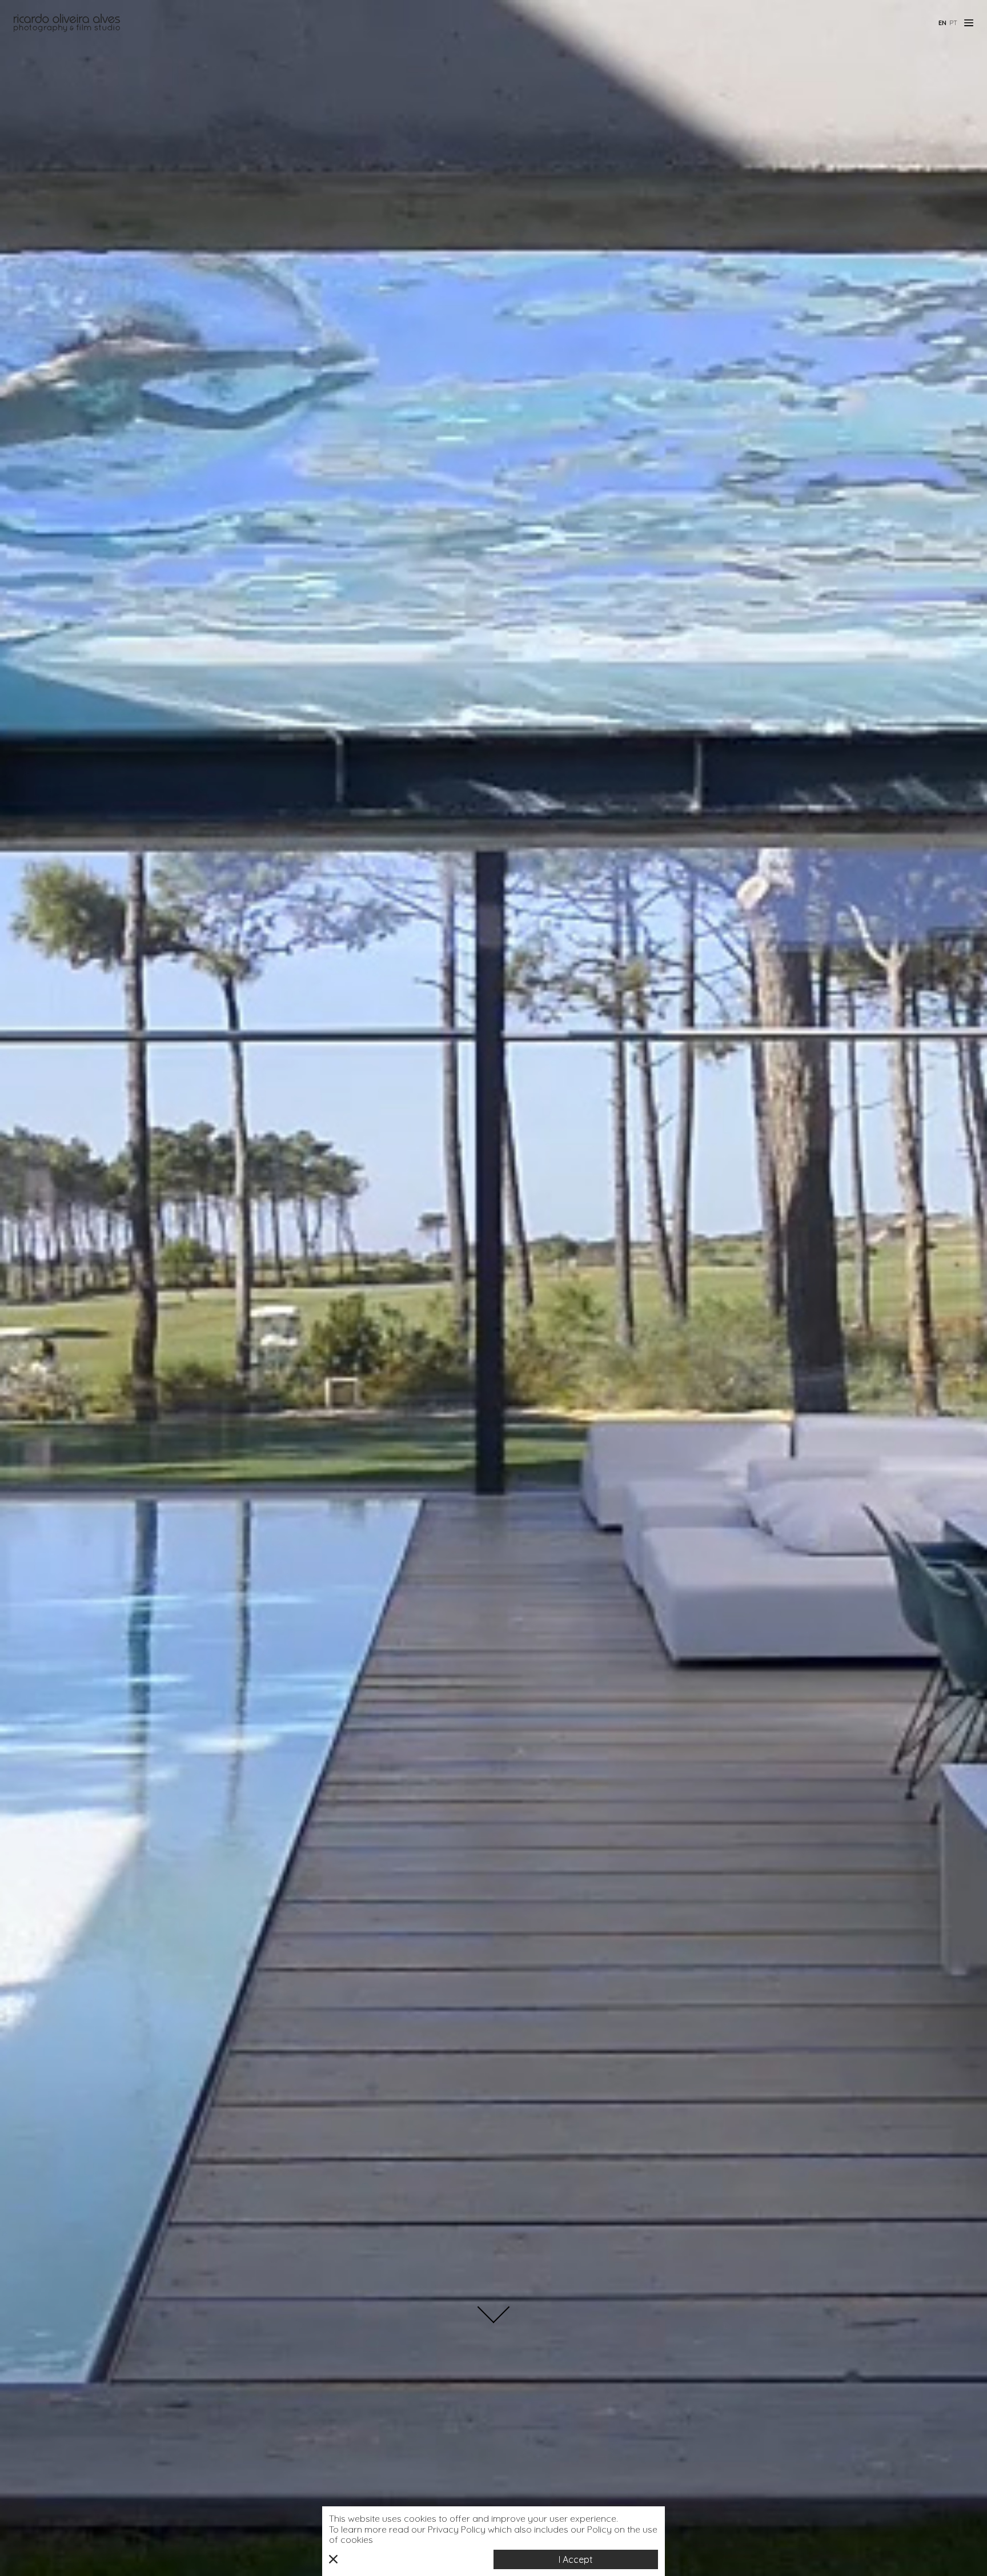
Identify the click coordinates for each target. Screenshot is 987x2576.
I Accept (576, 2559)
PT (953, 23)
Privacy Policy (457, 2529)
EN (942, 23)
